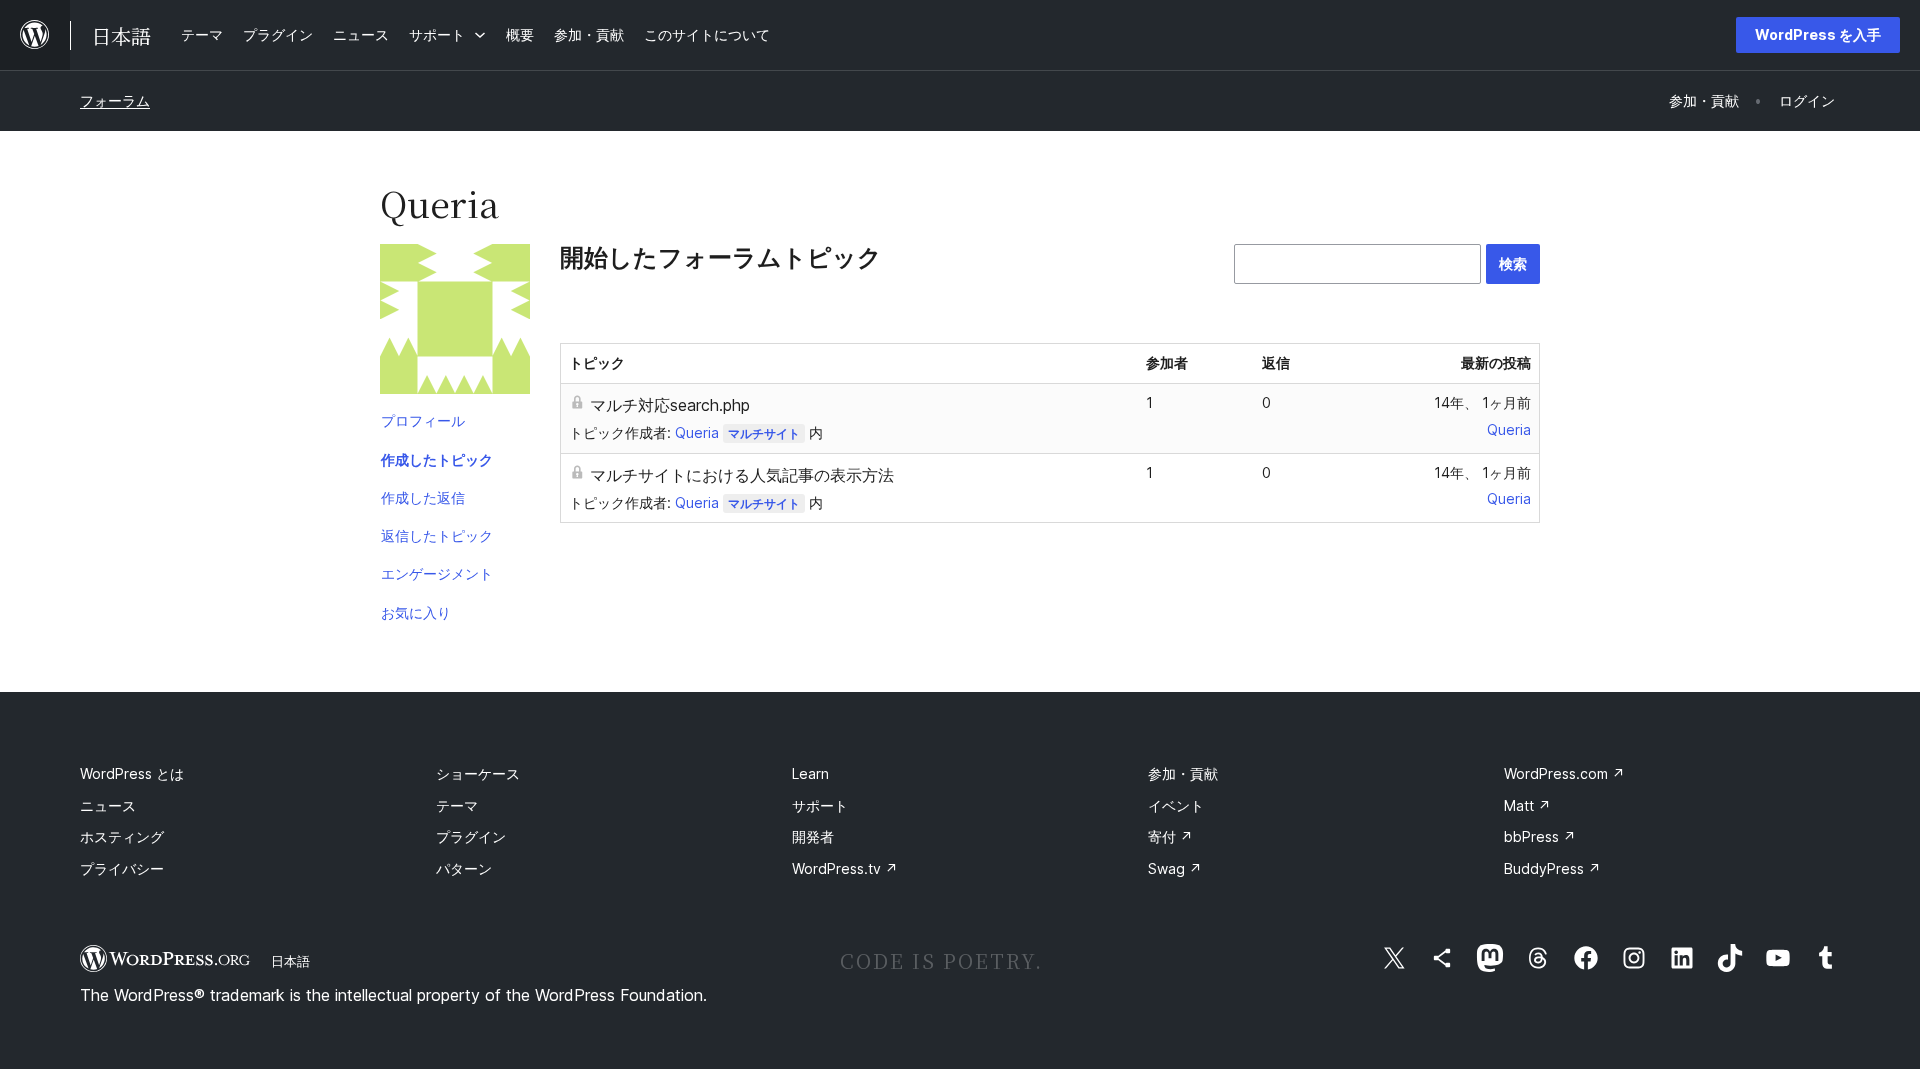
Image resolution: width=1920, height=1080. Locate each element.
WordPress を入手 (1818, 34)
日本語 (290, 961)
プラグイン (471, 836)
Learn (810, 773)
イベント (1176, 805)
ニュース (108, 805)
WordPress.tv (845, 868)
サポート (820, 805)
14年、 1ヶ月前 (1482, 402)
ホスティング (122, 836)
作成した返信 (423, 497)
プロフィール (423, 420)
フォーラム (115, 100)
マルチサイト (764, 433)
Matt (1527, 805)
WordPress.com (1564, 773)
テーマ (457, 805)
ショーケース (478, 773)
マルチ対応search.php (670, 405)
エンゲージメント (437, 573)
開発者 (813, 836)
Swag (1175, 868)
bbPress (1540, 836)
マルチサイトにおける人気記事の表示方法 (742, 475)
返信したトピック (437, 535)
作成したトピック (437, 459)
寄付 (1170, 836)
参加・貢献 (1183, 773)
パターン (464, 868)
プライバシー (122, 868)
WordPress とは (132, 773)
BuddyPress (1552, 868)
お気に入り (416, 612)
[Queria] (455, 323)
